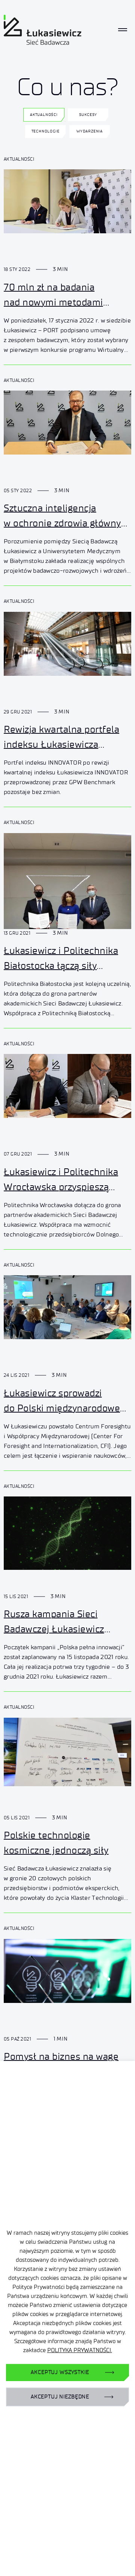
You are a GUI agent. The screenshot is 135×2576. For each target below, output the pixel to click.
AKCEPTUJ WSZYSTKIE (60, 2372)
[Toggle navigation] (123, 30)
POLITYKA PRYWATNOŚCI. (80, 2350)
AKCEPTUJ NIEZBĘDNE (60, 2397)
